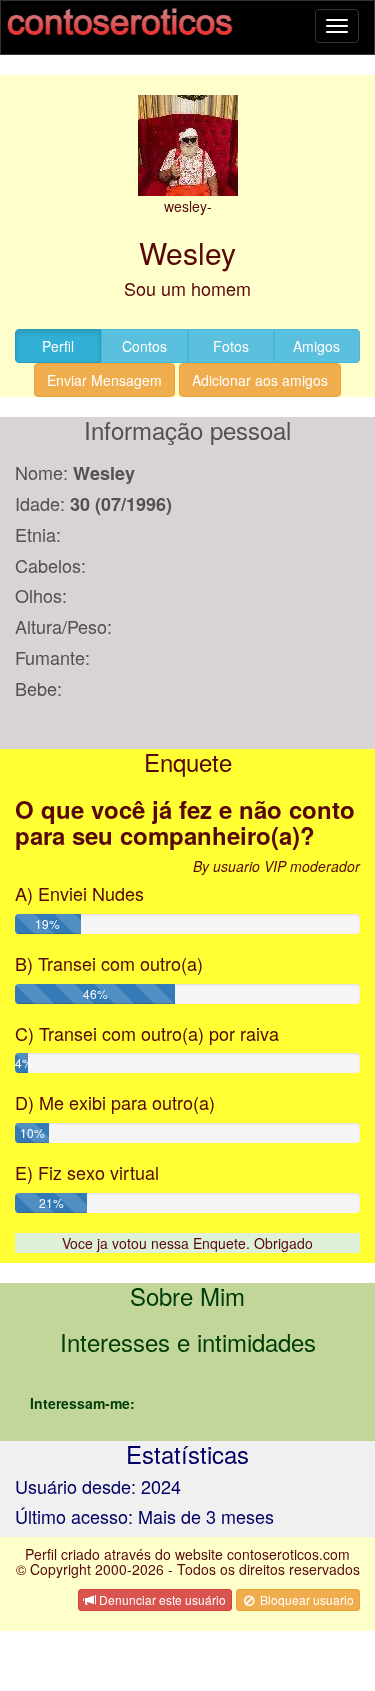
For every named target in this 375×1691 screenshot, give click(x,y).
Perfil (58, 346)
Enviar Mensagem (104, 380)
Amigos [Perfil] (316, 346)
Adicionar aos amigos (260, 380)
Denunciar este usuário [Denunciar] (161, 1599)
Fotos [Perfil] (231, 346)
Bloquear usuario (305, 1599)
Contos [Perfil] (144, 346)
